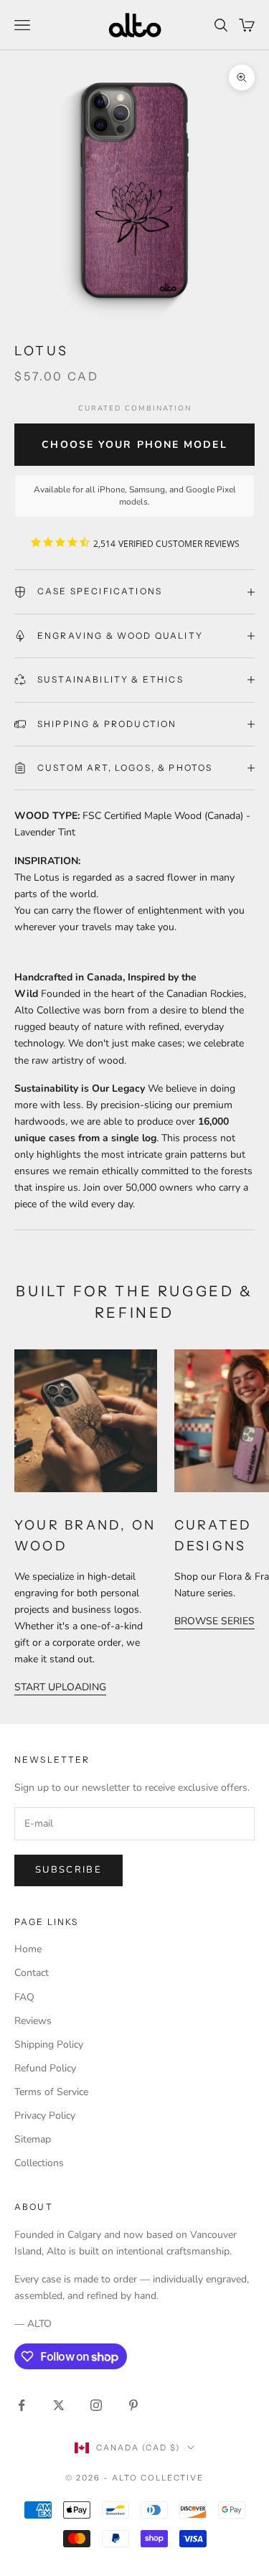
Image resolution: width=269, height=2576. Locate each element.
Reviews (33, 2021)
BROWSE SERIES (214, 1621)
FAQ (24, 1997)
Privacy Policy (45, 2116)
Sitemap (33, 2139)
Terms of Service (51, 2092)
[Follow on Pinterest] (133, 2405)
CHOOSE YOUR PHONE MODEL (134, 445)
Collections (39, 2163)
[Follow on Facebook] (22, 2405)
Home (28, 1949)
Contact (32, 1973)
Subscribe (69, 1870)
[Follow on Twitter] (59, 2405)
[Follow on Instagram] (96, 2405)
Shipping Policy (49, 2045)
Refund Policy (45, 2068)
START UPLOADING (60, 1687)
